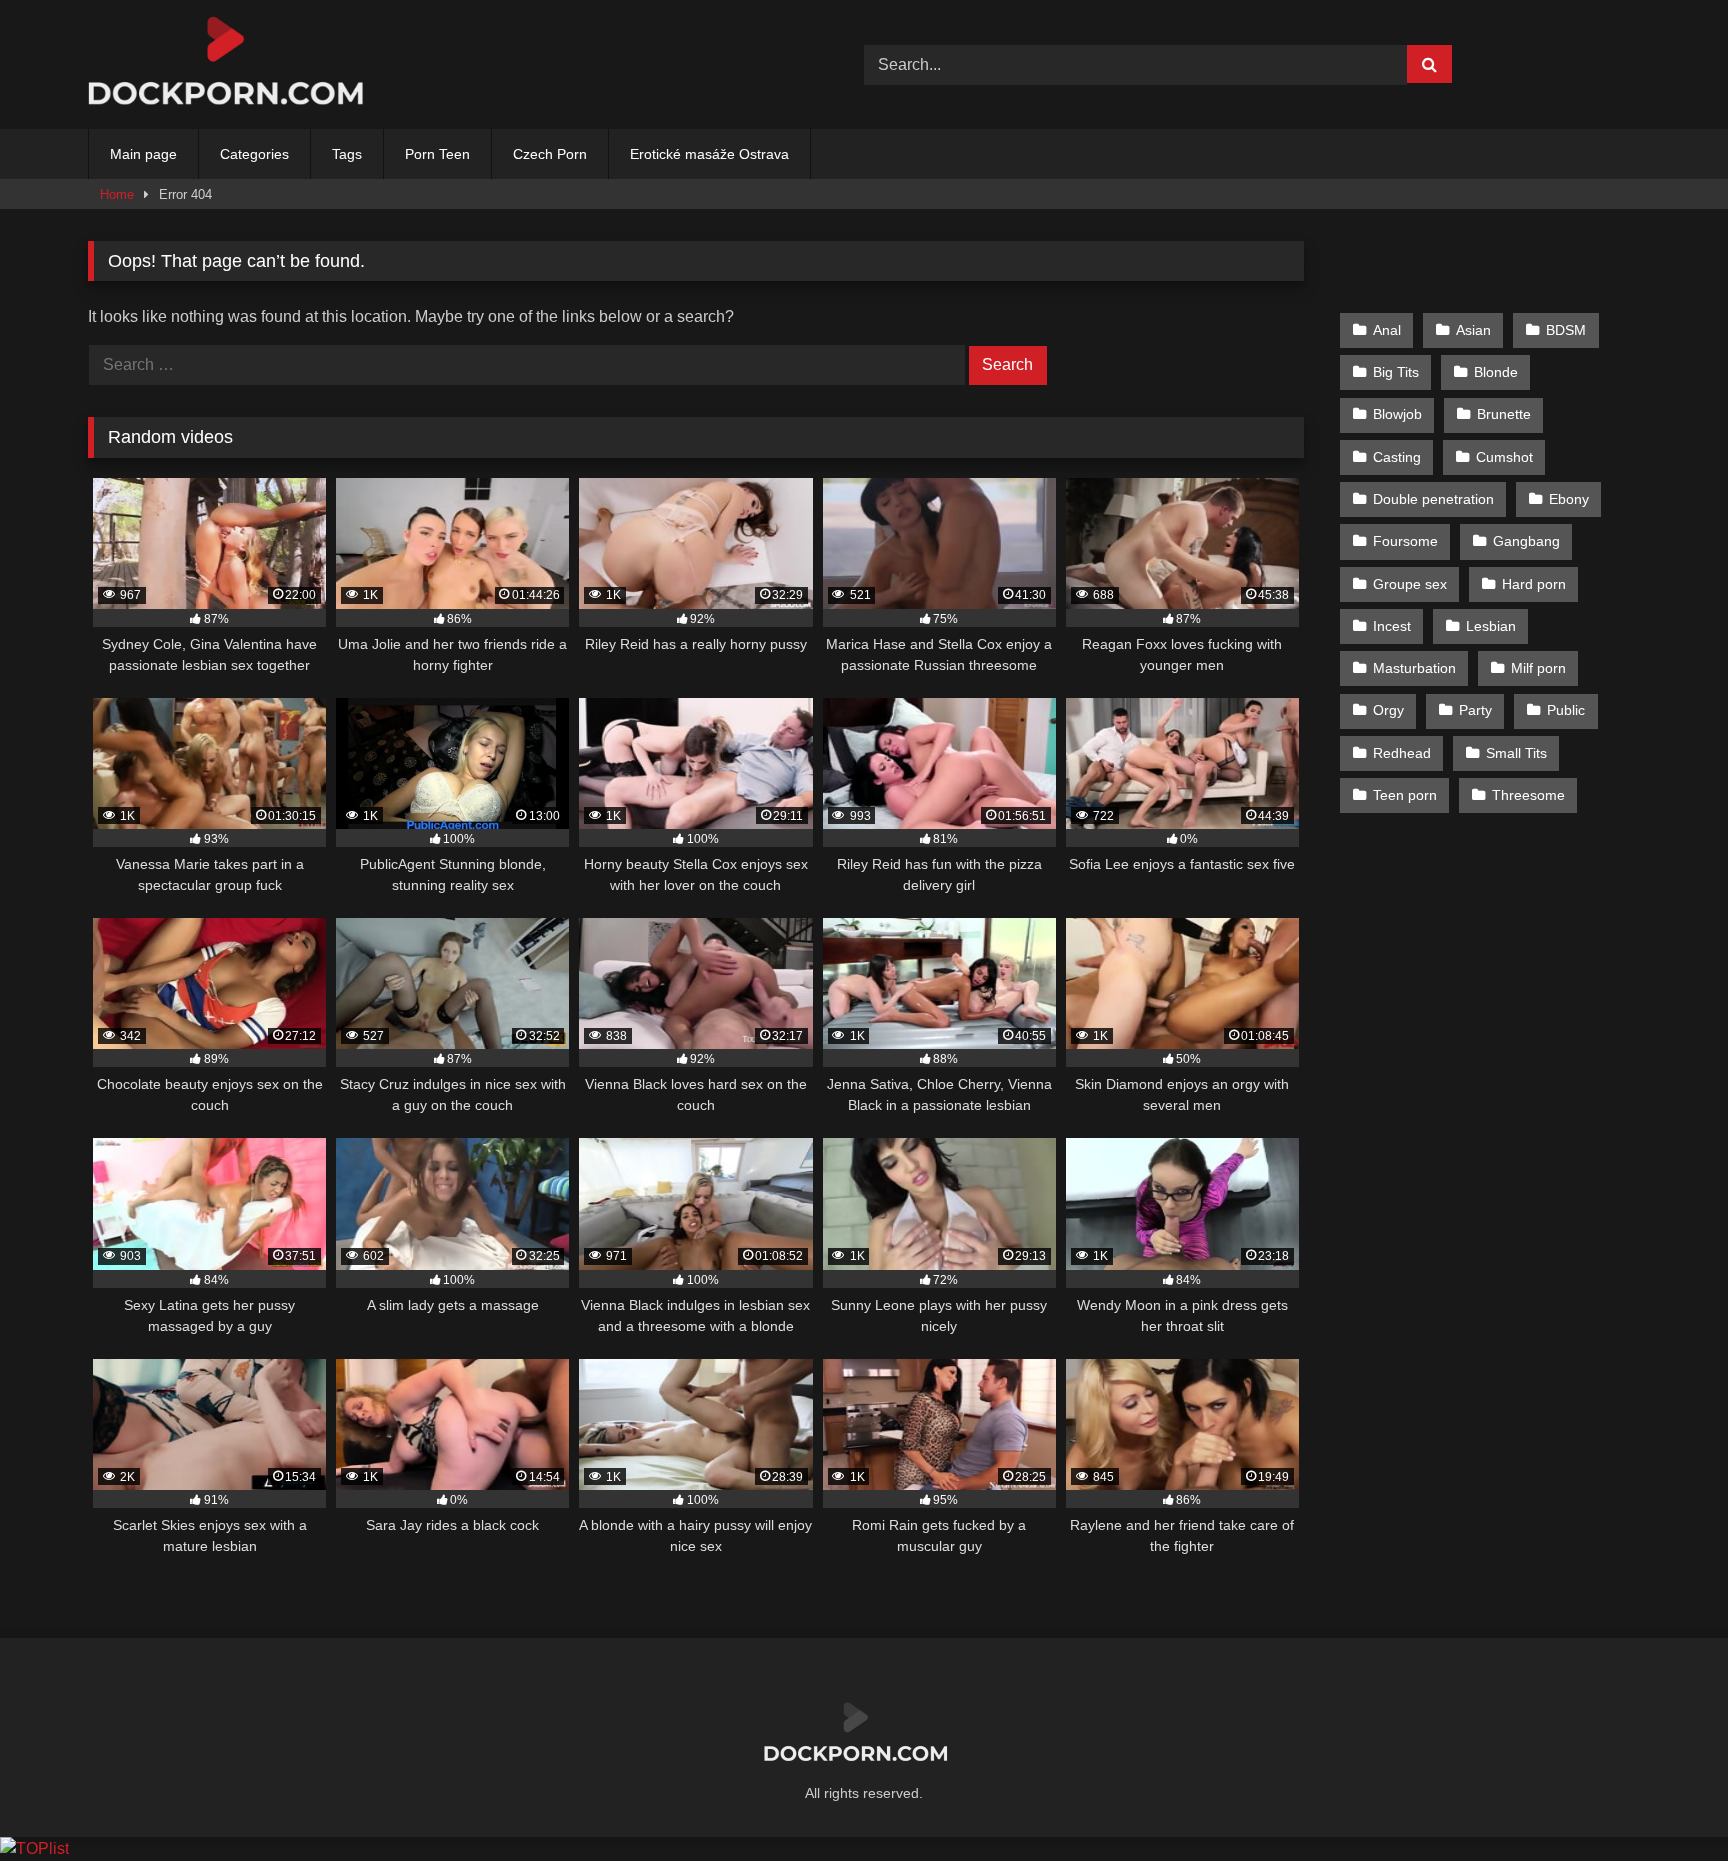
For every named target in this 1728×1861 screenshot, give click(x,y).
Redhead (1402, 753)
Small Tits (1516, 753)
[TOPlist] (34, 1848)
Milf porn (1538, 668)
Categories (254, 154)
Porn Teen (437, 154)
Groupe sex (1410, 584)
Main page (143, 154)
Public (1566, 710)
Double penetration (1433, 499)
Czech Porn (550, 154)
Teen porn (1405, 795)
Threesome (1528, 795)
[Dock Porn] (238, 64)
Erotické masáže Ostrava (709, 154)
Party (1475, 710)
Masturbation (1414, 668)
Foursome (1405, 541)
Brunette (1504, 414)
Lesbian (1491, 626)
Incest (1392, 626)
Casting (1397, 457)
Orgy (1388, 710)
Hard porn (1534, 584)
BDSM (1566, 330)
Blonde (1496, 372)
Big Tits (1396, 372)
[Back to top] (1666, 1801)
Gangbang (1526, 541)
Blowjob (1397, 414)
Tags (347, 154)
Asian (1473, 330)
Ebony (1569, 499)
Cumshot (1504, 457)
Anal (1387, 330)
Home (117, 194)
